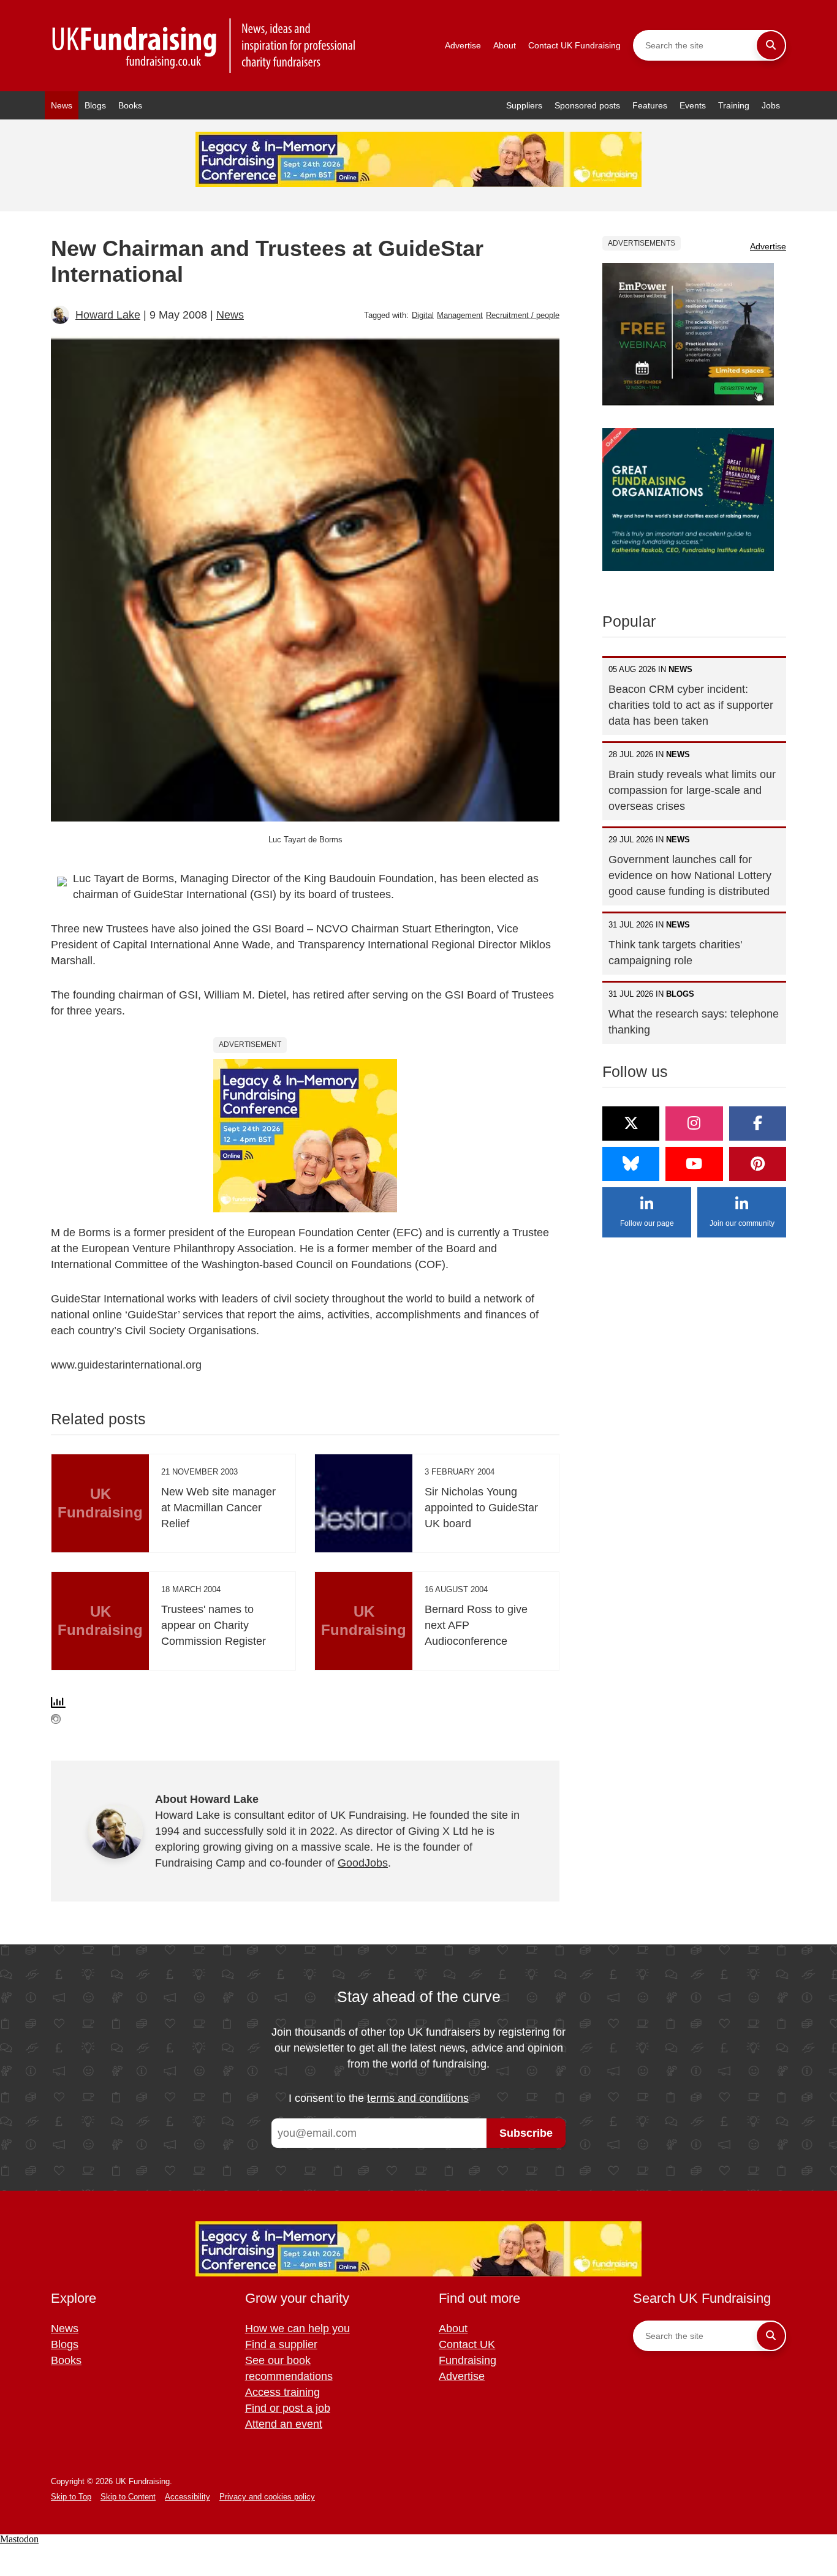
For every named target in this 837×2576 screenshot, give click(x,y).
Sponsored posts (587, 105)
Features (650, 105)
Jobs (771, 105)
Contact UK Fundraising (574, 45)
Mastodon (19, 2539)
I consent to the (379, 2098)
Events (693, 105)
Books (130, 105)
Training (734, 105)
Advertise (463, 45)
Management (460, 315)
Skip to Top (71, 2497)
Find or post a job (288, 2408)
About (505, 45)
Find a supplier (281, 2344)
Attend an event (284, 2424)
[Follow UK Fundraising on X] (631, 1124)
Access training (282, 2392)
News (62, 105)
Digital (423, 315)
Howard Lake (108, 315)
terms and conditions (418, 2098)
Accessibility (187, 2497)
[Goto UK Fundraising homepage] (204, 46)
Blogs (95, 105)
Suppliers (524, 105)
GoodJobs (363, 1863)
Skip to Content (128, 2497)
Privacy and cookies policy (267, 2497)
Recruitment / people (523, 315)
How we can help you (297, 2329)
